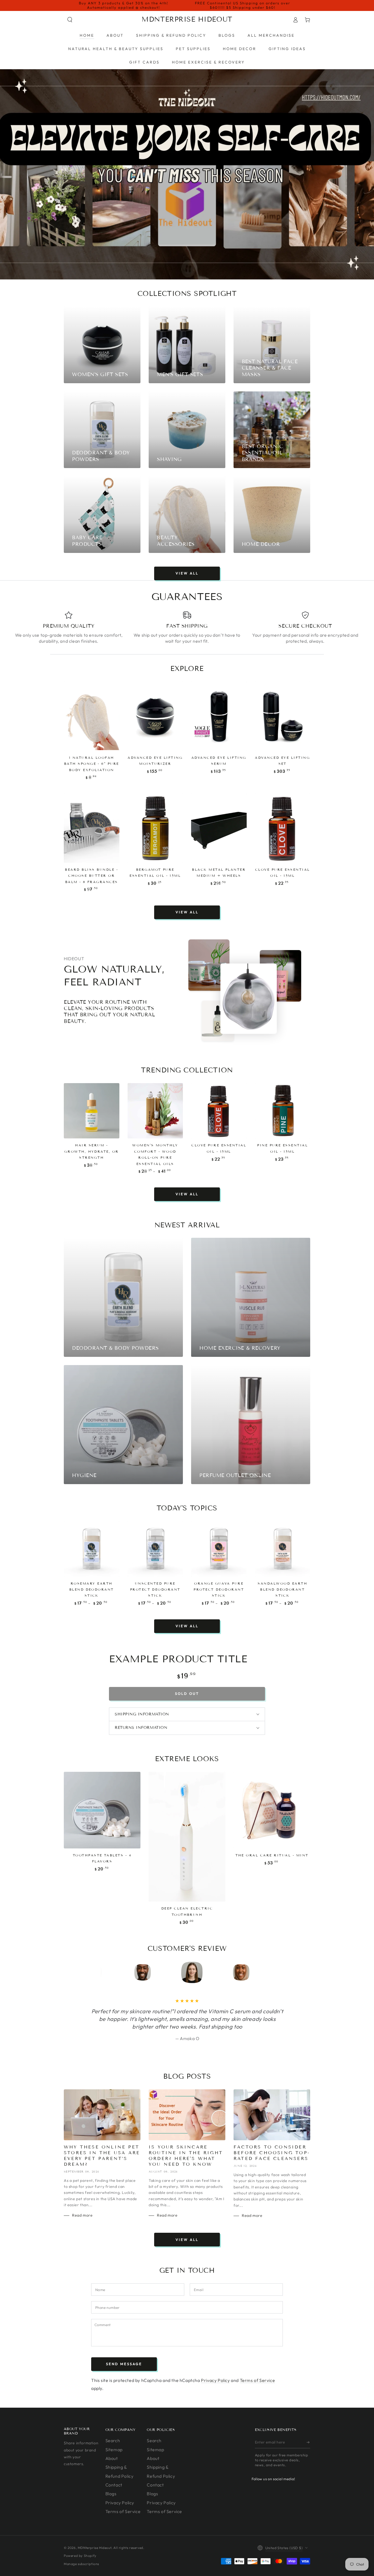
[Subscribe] (308, 2442)
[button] (70, 20)
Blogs (111, 2494)
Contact (114, 2485)
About (112, 2458)
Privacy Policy (215, 2380)
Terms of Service (258, 2380)
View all (187, 573)
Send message (124, 2364)
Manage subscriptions (81, 2564)
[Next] (259, 1972)
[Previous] (115, 1972)
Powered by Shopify (80, 2556)
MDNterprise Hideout (95, 2548)
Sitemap (114, 2450)
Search (113, 2441)
